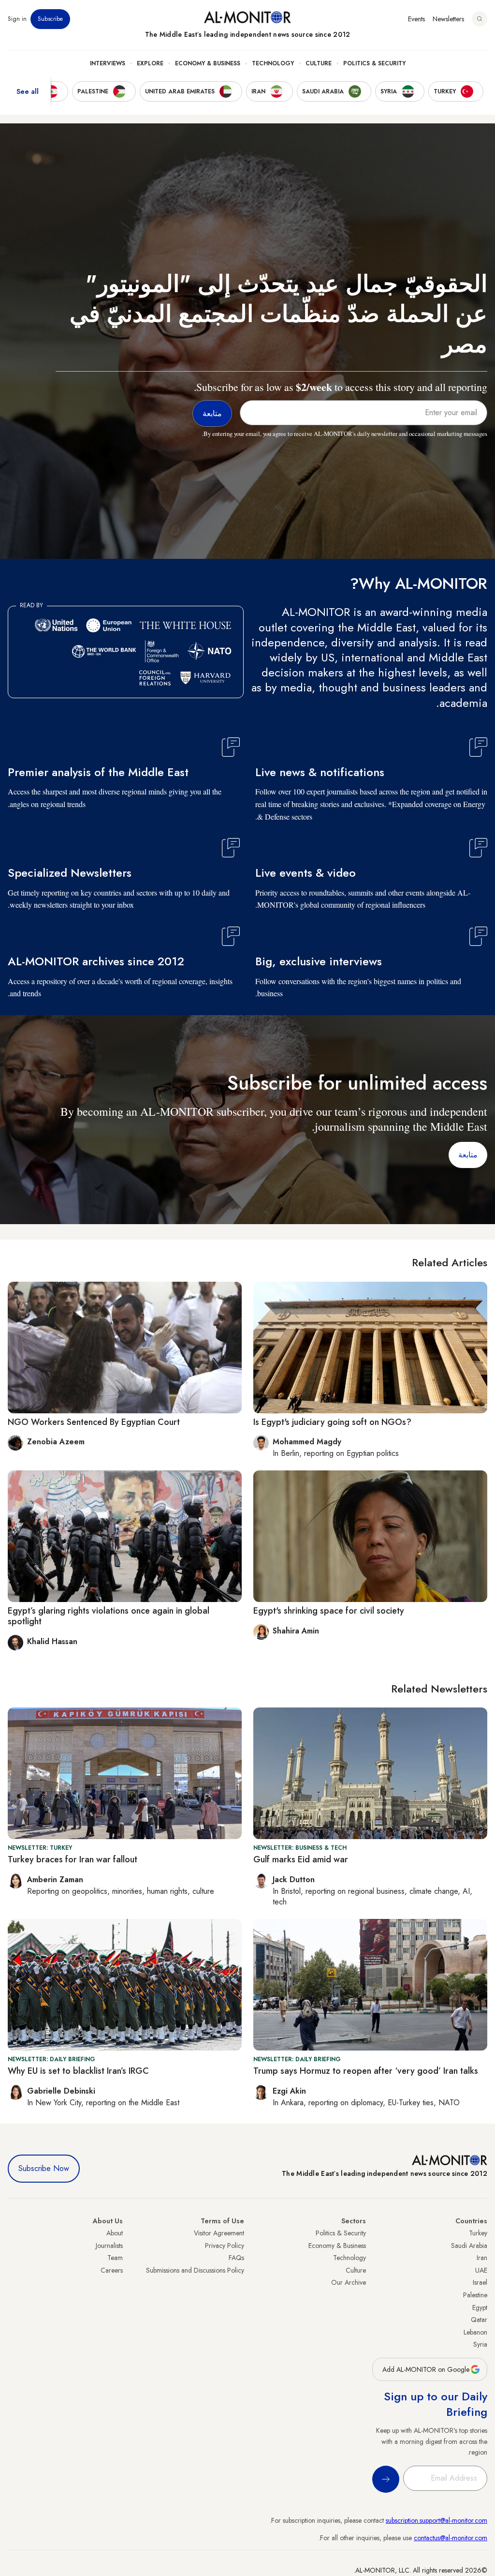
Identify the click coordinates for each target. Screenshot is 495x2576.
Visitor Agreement (219, 2233)
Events (416, 19)
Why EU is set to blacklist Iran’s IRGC (78, 2071)
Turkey (478, 2233)
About (115, 2233)
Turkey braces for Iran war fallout (73, 1859)
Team (115, 2258)
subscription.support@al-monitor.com (437, 2520)
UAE (481, 2270)
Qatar (479, 2320)
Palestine (475, 2295)
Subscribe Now (44, 2168)
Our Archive (349, 2282)
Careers (112, 2270)
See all (28, 91)
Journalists (109, 2246)
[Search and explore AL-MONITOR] (480, 19)
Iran (482, 2258)
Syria (480, 2344)
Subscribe (50, 19)
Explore (150, 63)
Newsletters (448, 19)
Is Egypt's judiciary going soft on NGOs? (332, 1422)
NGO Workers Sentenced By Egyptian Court (94, 1422)
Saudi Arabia (469, 2246)
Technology (273, 63)
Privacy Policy (225, 2246)
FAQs (236, 2258)
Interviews (108, 63)
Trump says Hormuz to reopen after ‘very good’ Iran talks (366, 2071)
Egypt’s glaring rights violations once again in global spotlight (109, 1616)
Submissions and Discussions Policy (195, 2270)
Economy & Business (208, 63)
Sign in (17, 19)
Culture (319, 63)
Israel (480, 2282)
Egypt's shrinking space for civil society (329, 1611)
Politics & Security (374, 63)
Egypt (480, 2307)
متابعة (468, 1155)
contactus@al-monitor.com (451, 2538)
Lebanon (475, 2332)
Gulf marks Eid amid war (301, 1859)
